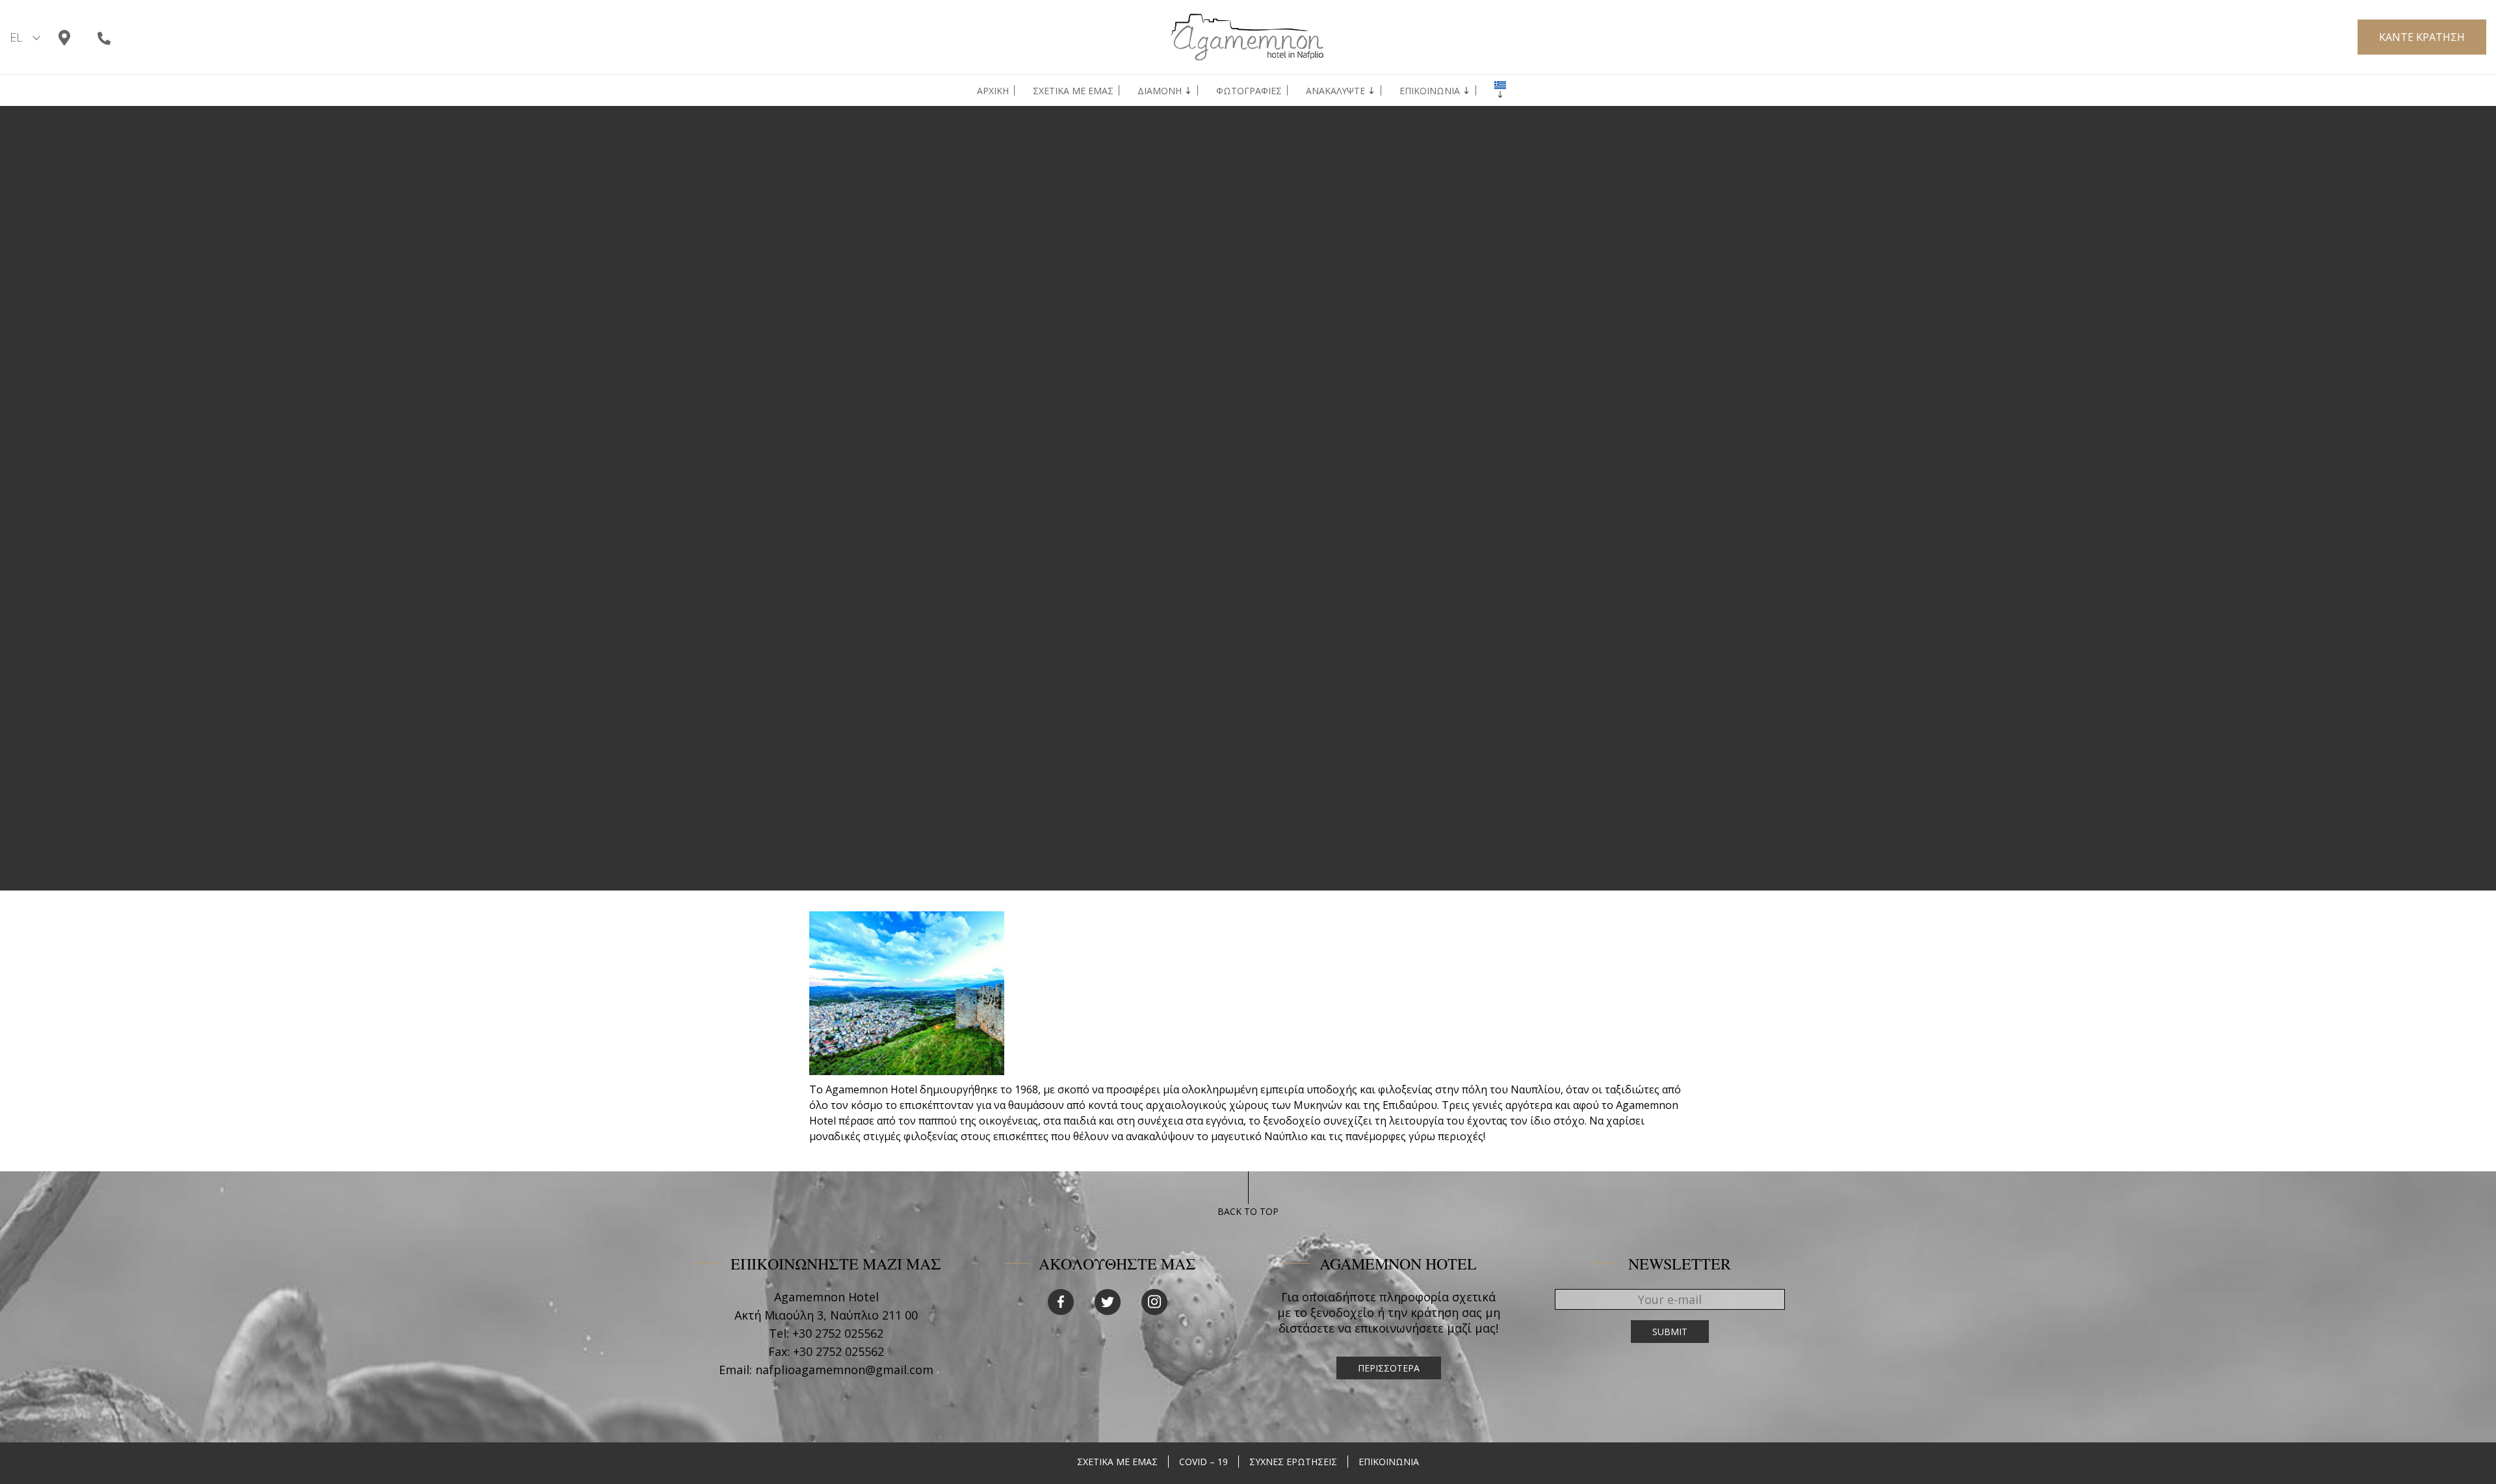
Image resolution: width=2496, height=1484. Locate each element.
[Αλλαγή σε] (1500, 85)
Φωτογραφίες (1249, 91)
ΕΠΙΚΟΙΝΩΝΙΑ (1389, 1462)
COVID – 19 (1203, 1462)
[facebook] (1061, 1302)
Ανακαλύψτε (1335, 91)
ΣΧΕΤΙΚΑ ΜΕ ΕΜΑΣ (1117, 1462)
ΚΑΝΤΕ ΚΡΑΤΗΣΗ (2422, 37)
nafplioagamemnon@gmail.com (844, 1370)
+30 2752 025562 (838, 1333)
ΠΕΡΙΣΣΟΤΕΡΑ (1389, 1368)
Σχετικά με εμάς (1073, 91)
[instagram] (1154, 1302)
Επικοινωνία (1430, 91)
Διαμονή (1160, 91)
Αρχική (993, 91)
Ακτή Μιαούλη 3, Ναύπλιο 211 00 (826, 1315)
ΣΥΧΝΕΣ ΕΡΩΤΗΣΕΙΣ (1293, 1462)
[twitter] (1108, 1302)
